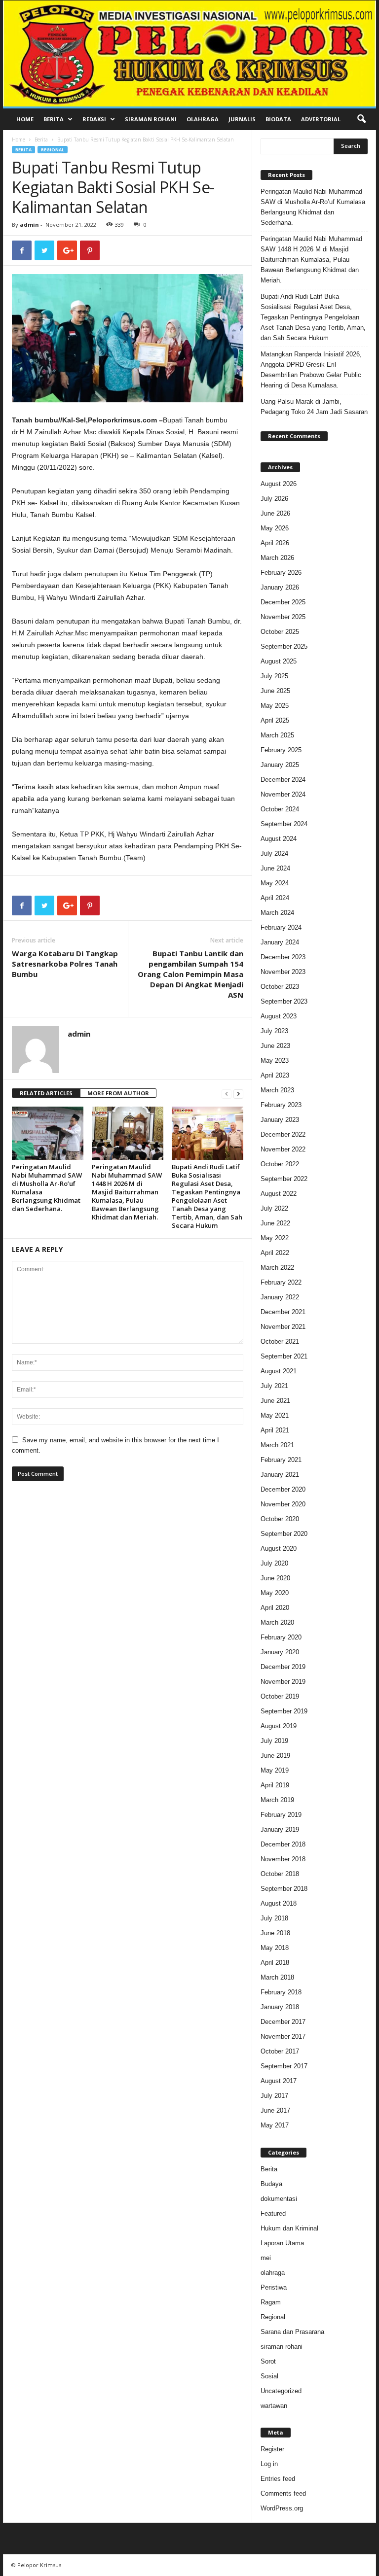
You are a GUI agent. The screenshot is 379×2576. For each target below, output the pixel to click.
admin (29, 225)
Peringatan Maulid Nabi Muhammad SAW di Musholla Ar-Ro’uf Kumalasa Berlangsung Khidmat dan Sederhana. (47, 1188)
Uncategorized (281, 2391)
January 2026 (280, 587)
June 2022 (275, 1223)
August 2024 (279, 839)
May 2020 (275, 1593)
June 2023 (275, 1046)
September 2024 (284, 824)
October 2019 (280, 1696)
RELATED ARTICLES (46, 1093)
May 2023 (275, 1061)
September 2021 (284, 1356)
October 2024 (280, 809)
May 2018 (275, 1948)
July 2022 (274, 1208)
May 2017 (275, 2125)
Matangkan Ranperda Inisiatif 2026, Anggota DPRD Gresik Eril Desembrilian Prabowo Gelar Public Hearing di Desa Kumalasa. (311, 370)
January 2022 (280, 1297)
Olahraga (203, 119)
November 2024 (283, 794)
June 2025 (275, 691)
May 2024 (275, 883)
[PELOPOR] (189, 53)
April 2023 (275, 1075)
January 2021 (280, 1475)
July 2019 (274, 1741)
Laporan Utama (282, 2243)
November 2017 (283, 2036)
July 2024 (274, 853)
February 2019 (281, 1815)
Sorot (268, 2361)
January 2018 (280, 2007)
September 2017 (284, 2066)
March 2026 (277, 558)
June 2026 (275, 513)
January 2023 (280, 1120)
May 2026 (275, 528)
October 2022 (280, 1164)
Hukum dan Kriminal (289, 2228)
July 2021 (274, 1386)
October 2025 (280, 632)
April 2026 (275, 543)
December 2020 (283, 1489)
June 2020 (275, 1578)
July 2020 (274, 1563)
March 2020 (277, 1622)
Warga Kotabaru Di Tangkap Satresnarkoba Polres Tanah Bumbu (65, 964)
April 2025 (275, 720)
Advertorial (321, 119)
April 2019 (275, 1785)
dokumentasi (279, 2199)
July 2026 (274, 499)
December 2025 (283, 602)
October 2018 (280, 1874)
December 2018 (283, 1844)
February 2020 (281, 1637)
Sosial (269, 2376)
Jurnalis (242, 119)
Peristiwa (274, 2287)
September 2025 (284, 646)
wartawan (274, 2406)
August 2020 (279, 1549)
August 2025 (279, 661)
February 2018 (281, 1992)
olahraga (273, 2273)
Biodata (278, 119)
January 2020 (280, 1652)
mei (266, 2258)
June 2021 (275, 1401)
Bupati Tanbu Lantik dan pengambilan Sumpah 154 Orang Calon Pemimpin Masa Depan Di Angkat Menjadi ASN (190, 974)
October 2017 (280, 2051)
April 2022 (275, 1253)
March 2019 (277, 1800)
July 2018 (274, 1918)
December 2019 (283, 1667)
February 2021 (281, 1460)
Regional (53, 150)
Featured (273, 2213)
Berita (54, 119)
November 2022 (283, 1149)
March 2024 (277, 913)
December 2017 (283, 2022)
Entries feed (278, 2479)
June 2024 (275, 868)
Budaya (271, 2184)
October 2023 (280, 987)
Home (25, 119)
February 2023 (281, 1105)
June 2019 (275, 1756)
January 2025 (280, 765)
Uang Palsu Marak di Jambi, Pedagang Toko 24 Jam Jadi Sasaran (314, 407)
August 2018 (279, 1903)
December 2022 (283, 1134)
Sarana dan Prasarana (292, 2332)
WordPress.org (282, 2508)
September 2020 (284, 1534)
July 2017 (274, 2096)
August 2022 (279, 1194)
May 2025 (275, 706)
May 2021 (275, 1415)
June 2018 (275, 1933)
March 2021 (277, 1445)
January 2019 (280, 1829)
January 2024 (280, 942)
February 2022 (281, 1282)
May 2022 (275, 1238)
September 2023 (284, 1001)
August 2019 (279, 1726)
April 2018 (275, 1963)
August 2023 (279, 1016)
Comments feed (283, 2493)
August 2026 (279, 484)
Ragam (271, 2302)
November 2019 (283, 1682)
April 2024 (275, 898)
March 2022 (277, 1268)
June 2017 (275, 2110)
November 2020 (283, 1504)
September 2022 (284, 1179)
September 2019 (284, 1711)
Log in (269, 2464)
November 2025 (283, 617)
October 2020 (280, 1519)
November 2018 (283, 1859)
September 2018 (284, 1889)
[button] (361, 119)
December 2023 (283, 957)
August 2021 (279, 1371)
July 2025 (274, 676)
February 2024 (281, 927)
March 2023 (277, 1090)
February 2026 (281, 573)
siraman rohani (282, 2347)
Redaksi (94, 119)
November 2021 (283, 1327)
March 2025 (277, 735)
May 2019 (275, 1770)
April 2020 (275, 1608)
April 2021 (275, 1430)
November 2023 (283, 972)
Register (272, 2449)
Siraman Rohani (151, 119)
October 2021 (280, 1341)
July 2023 (274, 1031)
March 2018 (277, 1977)
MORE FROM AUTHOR (118, 1093)
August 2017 (279, 2081)
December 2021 (283, 1312)
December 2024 (283, 780)
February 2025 (281, 750)
